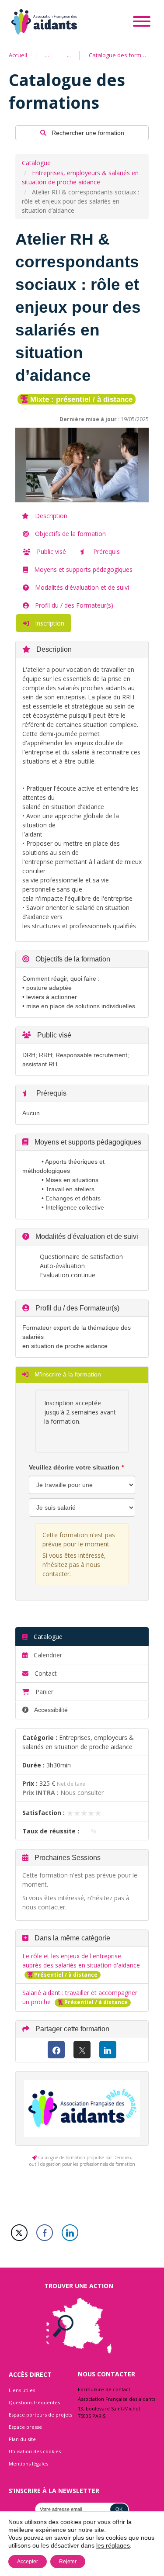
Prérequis (106, 552)
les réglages (113, 2545)
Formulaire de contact (104, 2389)
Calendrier (47, 1655)
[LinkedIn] (108, 2050)
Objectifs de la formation (70, 534)
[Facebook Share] (45, 2233)
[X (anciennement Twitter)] (82, 2050)
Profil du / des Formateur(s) (73, 605)
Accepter (28, 2562)
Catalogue (36, 163)
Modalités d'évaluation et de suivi (81, 587)
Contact (45, 1673)
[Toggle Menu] (142, 21)
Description (50, 516)
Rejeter (68, 2562)
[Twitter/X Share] (19, 2233)
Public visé (51, 552)
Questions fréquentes (34, 2402)
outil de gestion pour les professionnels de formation (82, 2164)
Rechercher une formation (87, 133)
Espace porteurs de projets (40, 2415)
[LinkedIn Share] (70, 2233)
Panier (44, 1692)
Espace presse (25, 2427)
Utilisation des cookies (35, 2451)
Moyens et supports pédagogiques (82, 569)
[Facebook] (56, 2050)
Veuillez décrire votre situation (74, 1467)
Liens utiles (22, 2390)
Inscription (49, 623)
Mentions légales (28, 2464)
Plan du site (22, 2439)
